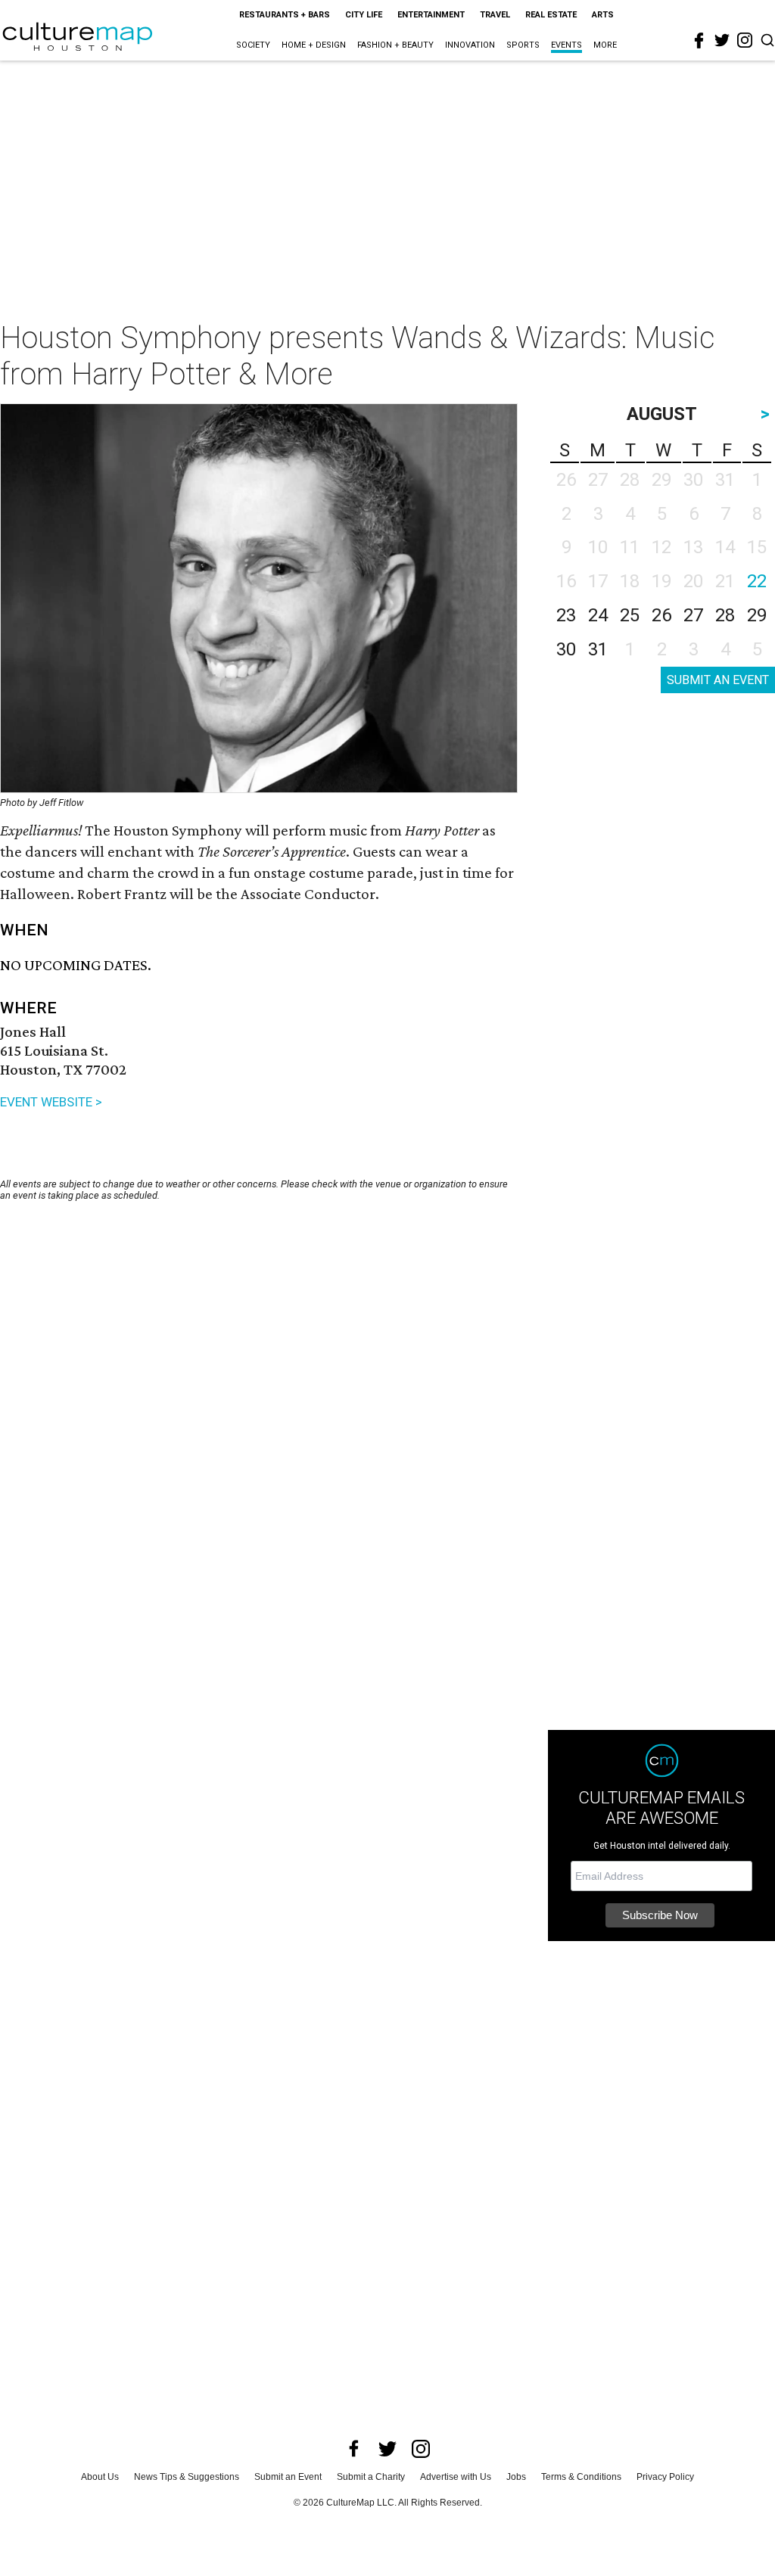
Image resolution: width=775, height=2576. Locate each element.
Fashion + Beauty (395, 45)
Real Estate (551, 15)
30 (566, 649)
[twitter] (722, 40)
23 (566, 615)
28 (725, 615)
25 (630, 615)
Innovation (470, 45)
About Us (100, 2477)
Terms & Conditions (581, 2477)
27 (693, 615)
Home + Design (314, 45)
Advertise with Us (456, 2477)
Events (566, 45)
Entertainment (431, 15)
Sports (523, 45)
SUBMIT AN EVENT (718, 680)
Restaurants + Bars (285, 15)
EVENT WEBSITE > (51, 1102)
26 (661, 615)
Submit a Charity (371, 2477)
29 (757, 615)
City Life (364, 15)
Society (253, 45)
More (605, 45)
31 (598, 649)
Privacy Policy (665, 2477)
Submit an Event (288, 2477)
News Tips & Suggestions (187, 2477)
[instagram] (745, 40)
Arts (603, 15)
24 (598, 615)
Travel (495, 15)
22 (757, 581)
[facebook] (699, 41)
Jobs (516, 2477)
